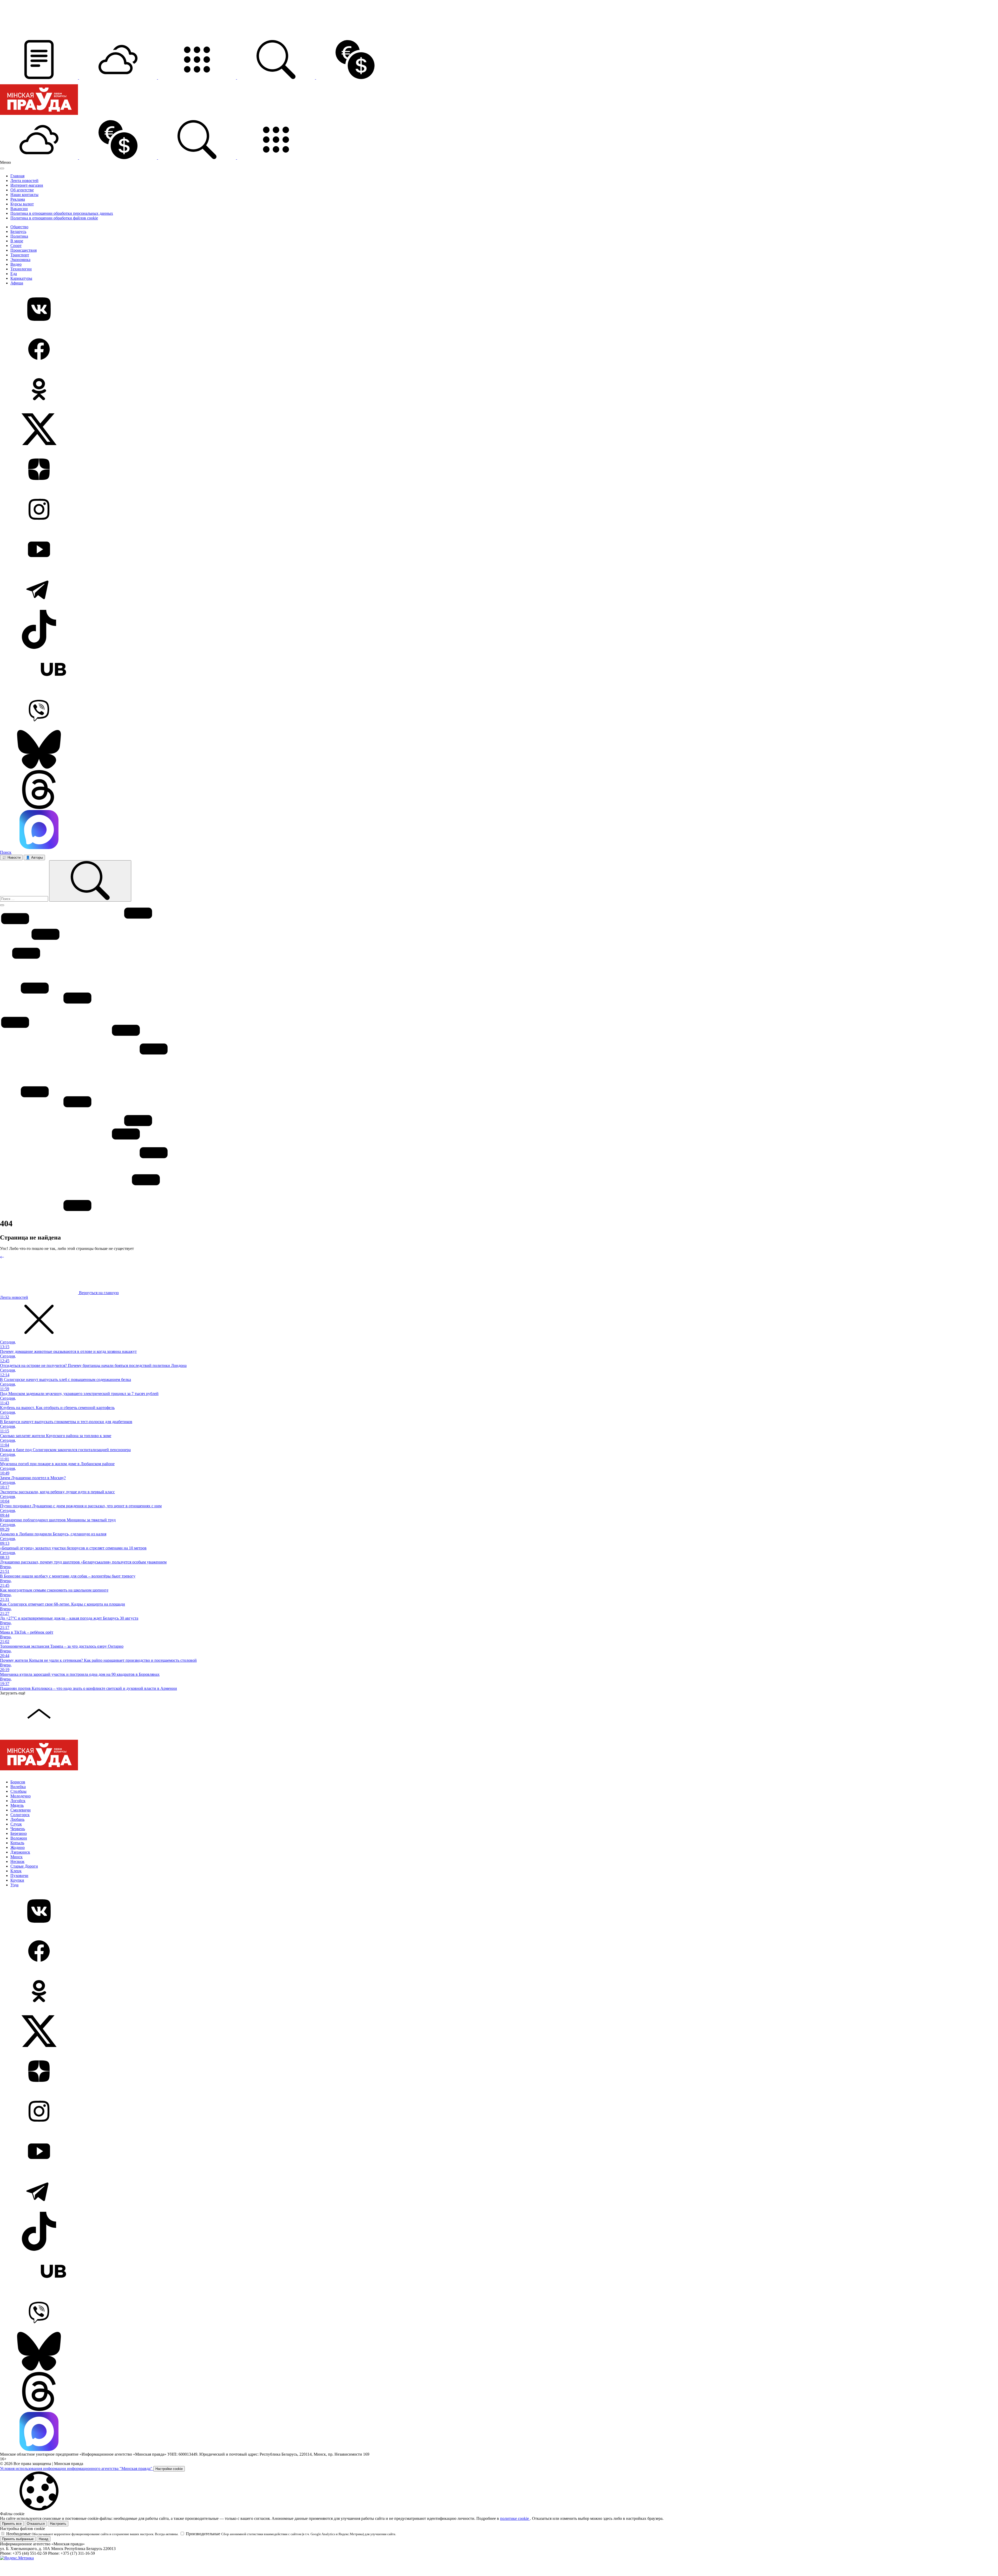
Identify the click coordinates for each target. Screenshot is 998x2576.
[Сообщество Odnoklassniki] (499, 390)
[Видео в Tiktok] (499, 630)
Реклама (18, 199)
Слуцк (16, 1824)
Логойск (18, 1801)
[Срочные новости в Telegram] (499, 590)
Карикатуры (21, 278)
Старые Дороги (24, 1866)
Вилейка (18, 1787)
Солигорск (20, 1815)
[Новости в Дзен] (499, 470)
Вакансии (19, 209)
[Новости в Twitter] (499, 430)
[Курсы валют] (355, 78)
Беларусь (18, 231)
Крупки (17, 1880)
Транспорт (20, 255)
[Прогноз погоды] (119, 78)
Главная (17, 176)
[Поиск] (90, 881)
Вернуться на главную (98, 1293)
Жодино (18, 1847)
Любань (17, 1819)
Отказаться (36, 2524)
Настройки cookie (169, 2469)
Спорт (16, 246)
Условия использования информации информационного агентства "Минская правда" (77, 2469)
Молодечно (21, 1796)
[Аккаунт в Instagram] (499, 510)
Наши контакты (24, 195)
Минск (17, 1857)
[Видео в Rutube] (499, 670)
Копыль (17, 1843)
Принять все (12, 2524)
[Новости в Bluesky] (499, 750)
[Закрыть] (2, 168)
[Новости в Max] (499, 830)
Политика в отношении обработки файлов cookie (54, 218)
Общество (19, 227)
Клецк (16, 1871)
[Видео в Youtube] (499, 550)
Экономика (20, 260)
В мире (17, 241)
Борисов (18, 1782)
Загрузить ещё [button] (13, 1693)
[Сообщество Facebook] (499, 350)
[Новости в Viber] (499, 710)
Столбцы (18, 1791)
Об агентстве (22, 190)
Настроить (58, 2524)
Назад (44, 2539)
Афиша (17, 283)
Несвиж (17, 1861)
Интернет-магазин (27, 185)
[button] (40, 78)
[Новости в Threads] (499, 790)
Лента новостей (24, 181)
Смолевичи (21, 1810)
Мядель (17, 1805)
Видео (16, 264)
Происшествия (24, 250)
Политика (19, 236)
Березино (19, 1833)
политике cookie (515, 2518)
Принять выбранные (18, 2539)
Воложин (19, 1838)
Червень (18, 1829)
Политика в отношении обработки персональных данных (62, 213)
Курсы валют (22, 204)
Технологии (21, 269)
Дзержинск (20, 1852)
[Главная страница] (39, 118)
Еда (14, 274)
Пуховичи (19, 1876)
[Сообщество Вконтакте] (499, 310)
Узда (14, 1885)
